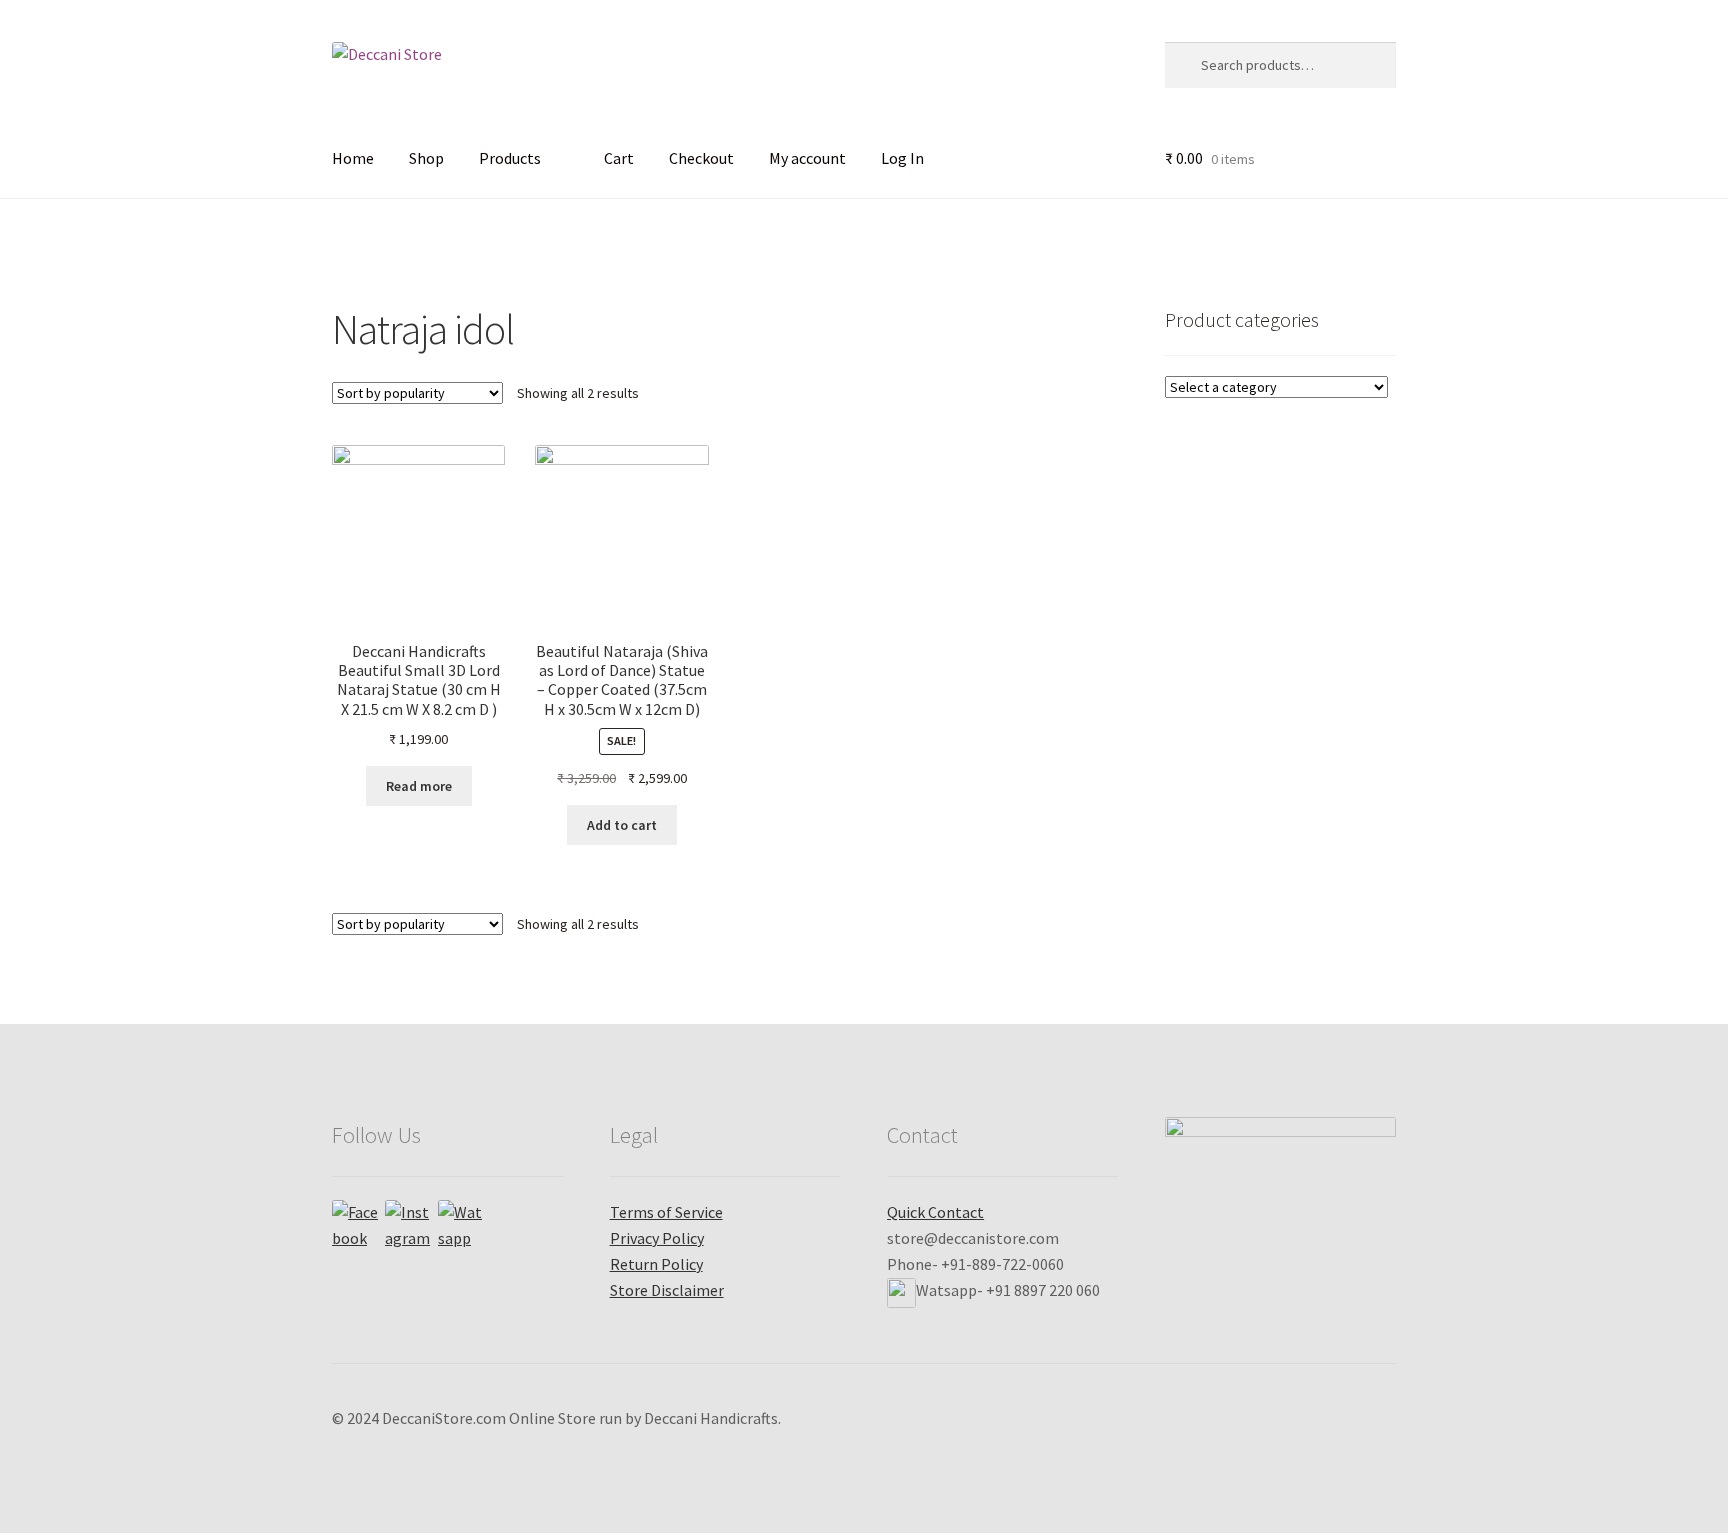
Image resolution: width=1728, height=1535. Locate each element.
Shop (426, 158)
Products (510, 158)
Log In (902, 158)
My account (807, 158)
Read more (419, 786)
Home (353, 158)
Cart (619, 158)
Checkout (701, 158)
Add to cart (622, 825)
